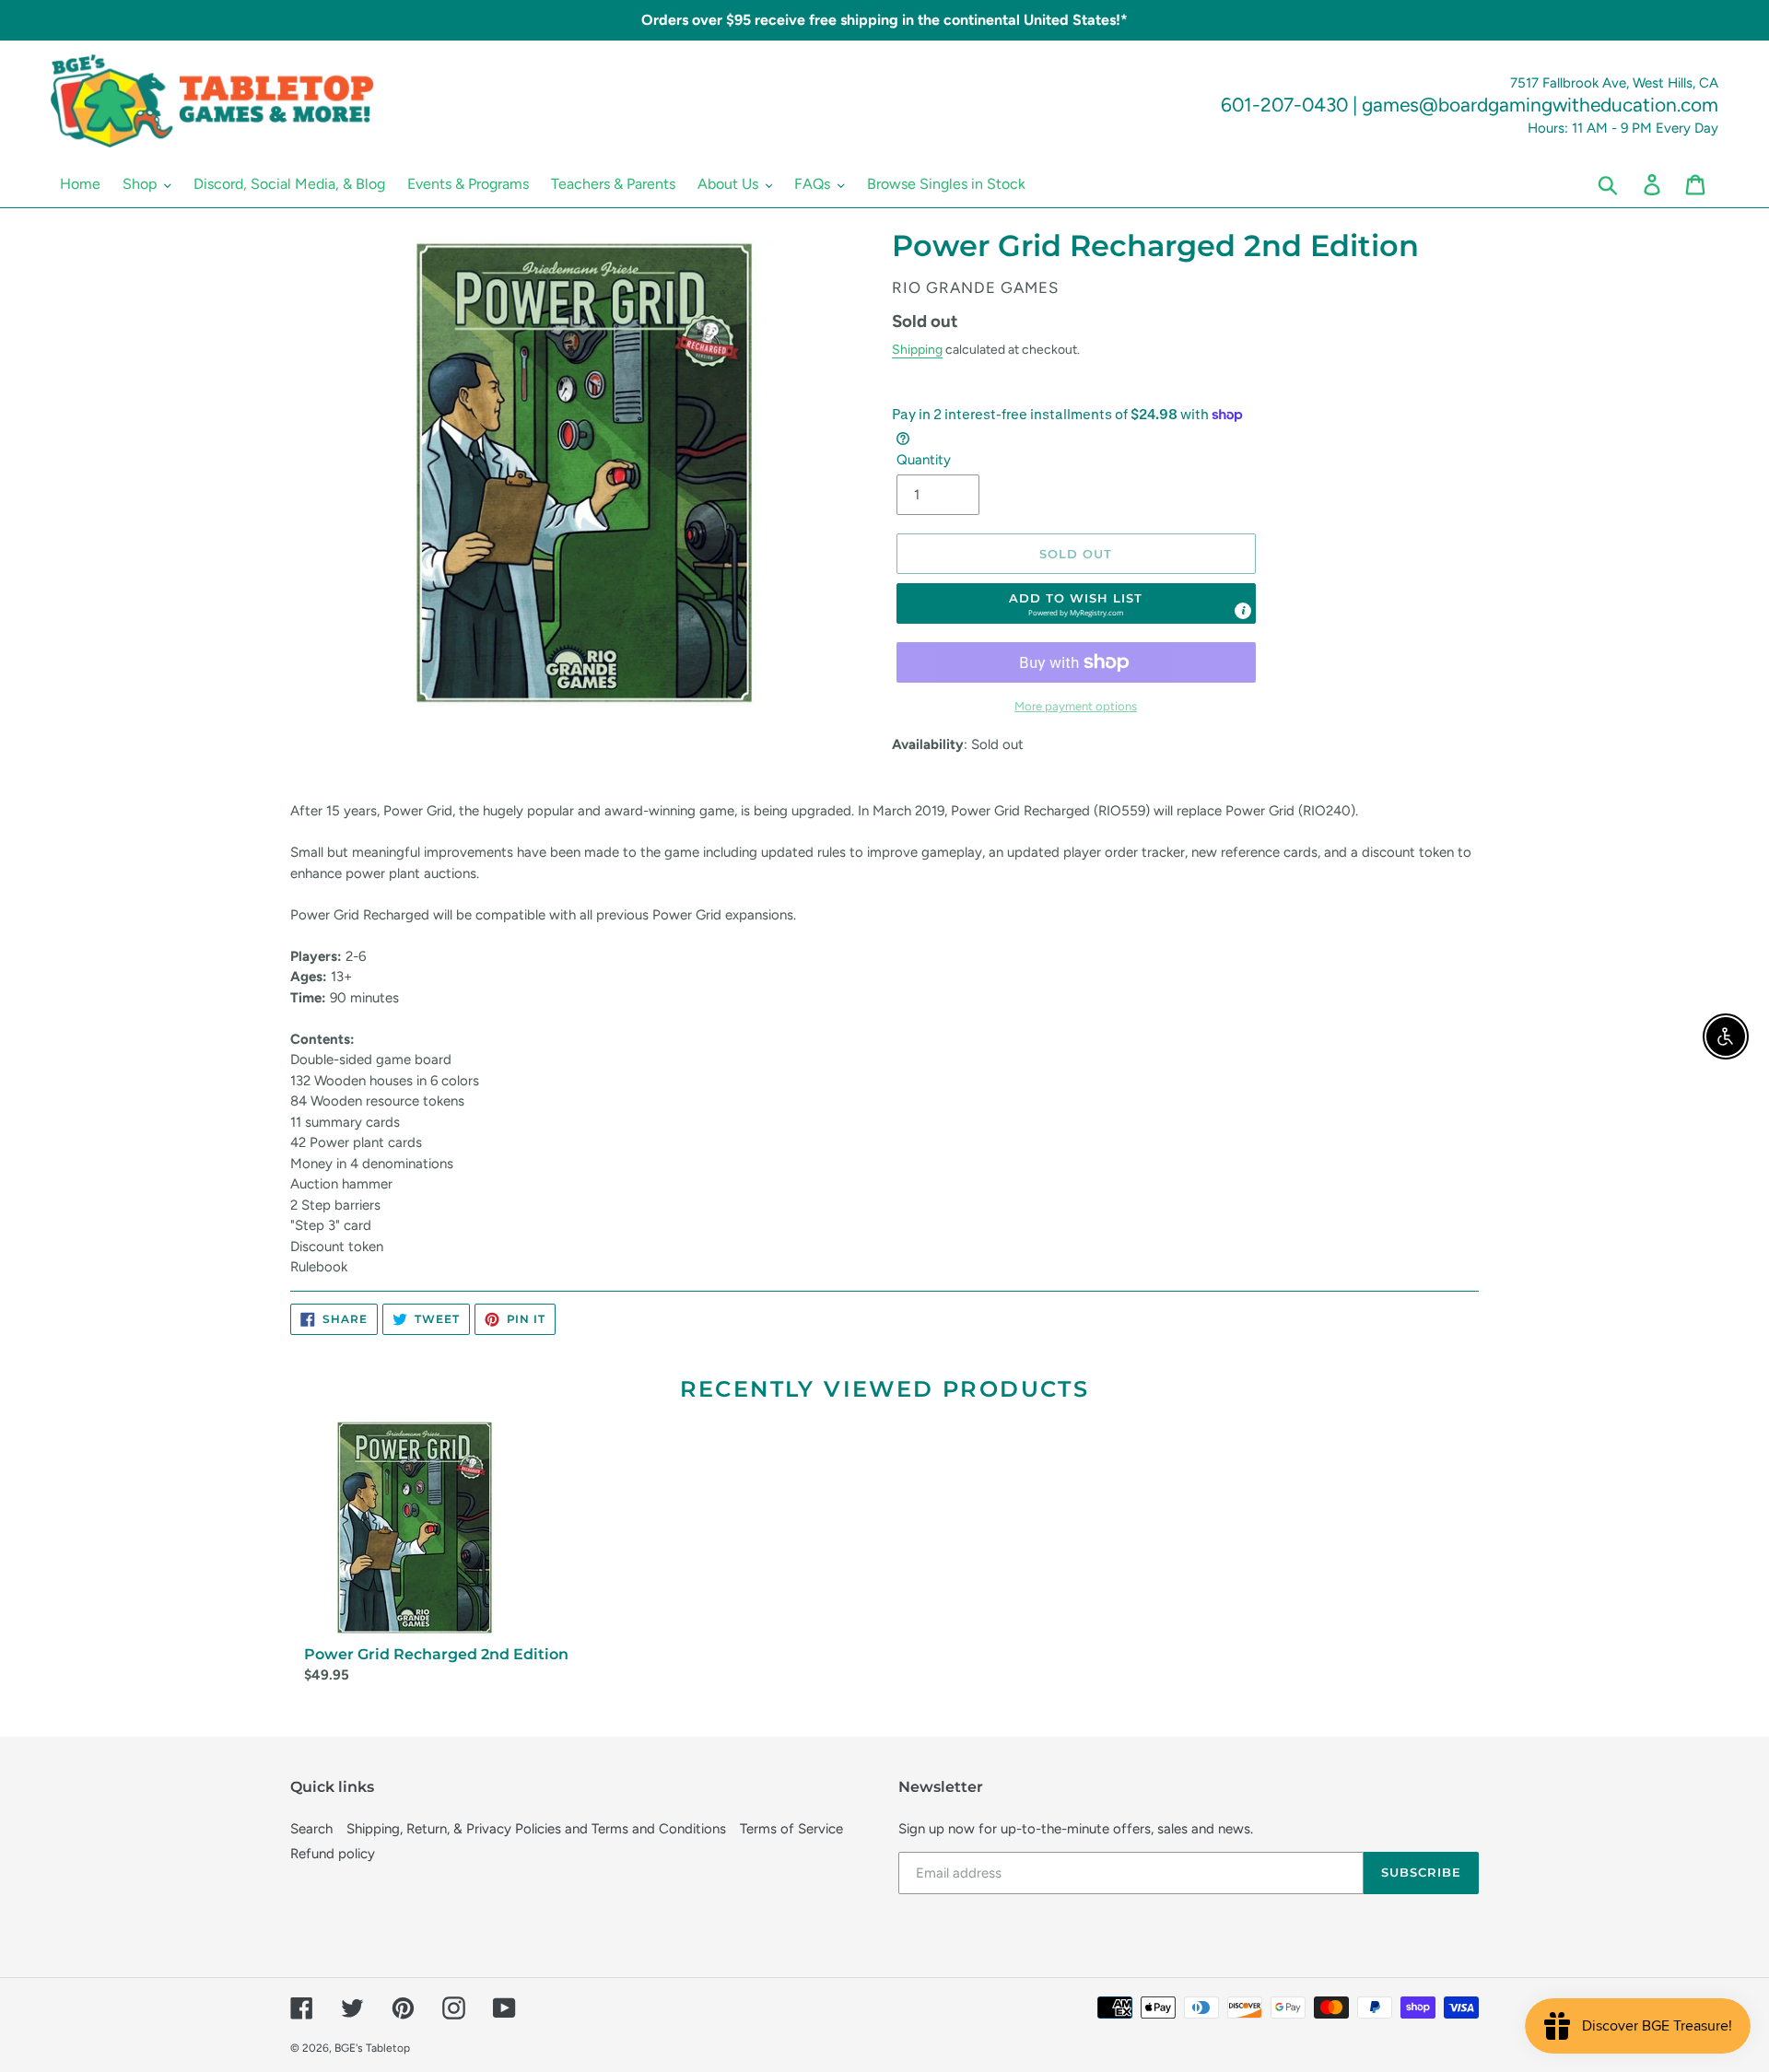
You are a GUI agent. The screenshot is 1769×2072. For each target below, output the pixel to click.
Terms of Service (791, 1829)
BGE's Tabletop (372, 2048)
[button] (1076, 603)
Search (311, 1829)
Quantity (924, 460)
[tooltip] (1243, 611)
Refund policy (333, 1854)
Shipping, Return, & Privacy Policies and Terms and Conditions (536, 1829)
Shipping (917, 349)
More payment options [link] (1076, 706)
